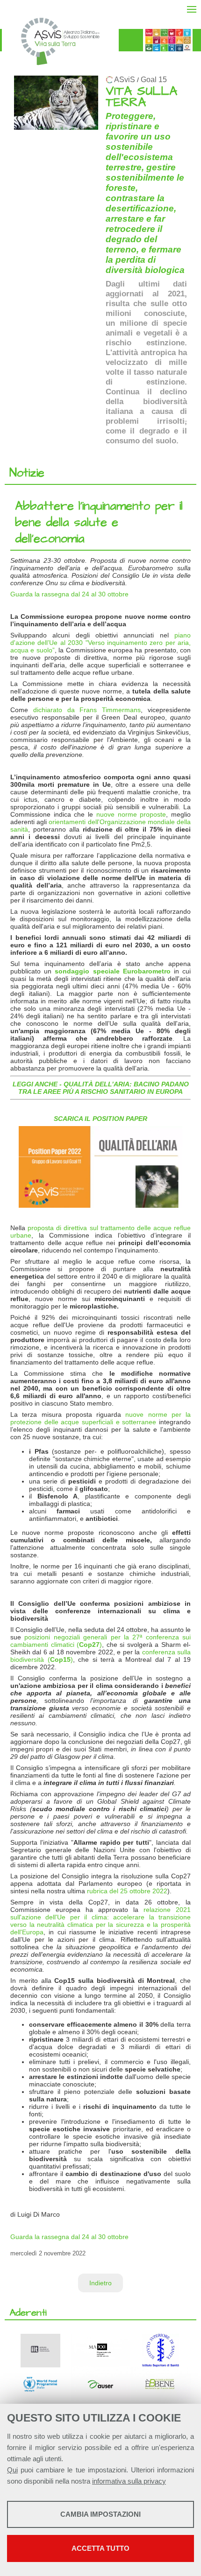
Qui (12, 2470)
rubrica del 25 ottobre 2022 (127, 1891)
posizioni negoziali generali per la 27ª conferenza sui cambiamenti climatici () (100, 1641)
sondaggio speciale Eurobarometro (112, 971)
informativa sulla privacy (129, 2481)
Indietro (100, 2283)
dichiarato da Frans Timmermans (87, 710)
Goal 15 (154, 80)
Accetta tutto (100, 2548)
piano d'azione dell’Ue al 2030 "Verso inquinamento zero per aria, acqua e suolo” (100, 643)
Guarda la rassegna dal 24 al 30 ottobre (69, 594)
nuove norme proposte (131, 814)
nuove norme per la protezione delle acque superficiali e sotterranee (100, 1418)
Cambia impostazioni (100, 2514)
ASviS (125, 80)
